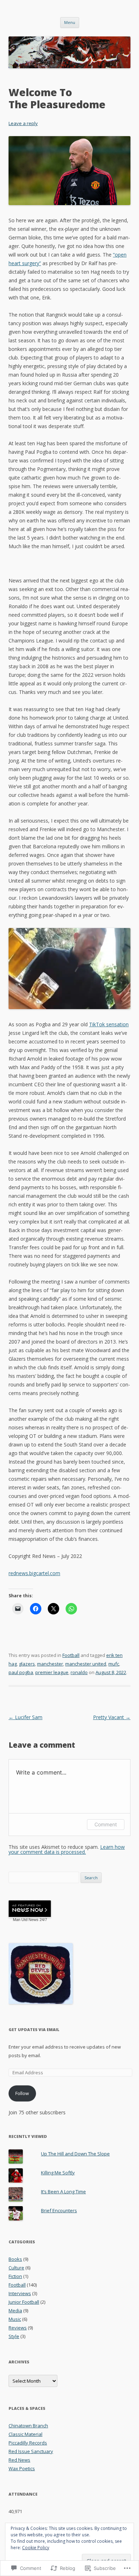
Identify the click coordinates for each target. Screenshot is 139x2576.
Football (71, 1655)
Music (15, 2319)
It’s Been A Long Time (63, 2192)
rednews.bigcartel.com (34, 1573)
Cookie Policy (36, 2548)
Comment (106, 1824)
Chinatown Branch (28, 2426)
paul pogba (21, 1672)
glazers (27, 1664)
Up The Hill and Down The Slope (75, 2154)
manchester (50, 1664)
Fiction (15, 2276)
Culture (16, 2268)
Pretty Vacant (112, 1717)
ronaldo (79, 1672)
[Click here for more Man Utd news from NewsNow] (30, 1909)
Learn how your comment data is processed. (67, 1849)
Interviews (20, 2293)
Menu (70, 22)
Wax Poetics (22, 2468)
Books (15, 2259)
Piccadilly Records (28, 2443)
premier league (52, 1672)
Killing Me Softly (58, 2173)
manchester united (86, 1664)
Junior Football (24, 2302)
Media (15, 2311)
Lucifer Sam (25, 1717)
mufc (114, 1664)
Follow (22, 2093)
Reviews (18, 2328)
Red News (19, 2460)
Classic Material (25, 2434)
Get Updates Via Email (34, 2029)
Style (14, 2336)
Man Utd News (26, 1920)
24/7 (43, 1920)
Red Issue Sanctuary (31, 2451)
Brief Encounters (59, 2210)
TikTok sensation (109, 1024)
